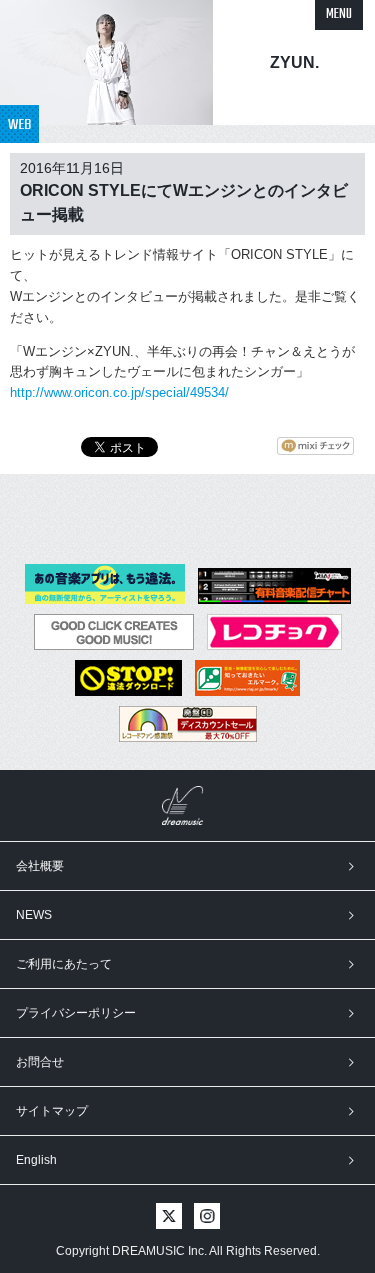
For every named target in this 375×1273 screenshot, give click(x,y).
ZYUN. (294, 62)
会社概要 (40, 866)
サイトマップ (52, 1111)
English (36, 1160)
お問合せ (40, 1062)
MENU (339, 14)
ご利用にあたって (64, 964)
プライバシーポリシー (76, 1013)
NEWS (34, 915)
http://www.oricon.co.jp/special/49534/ (119, 392)
